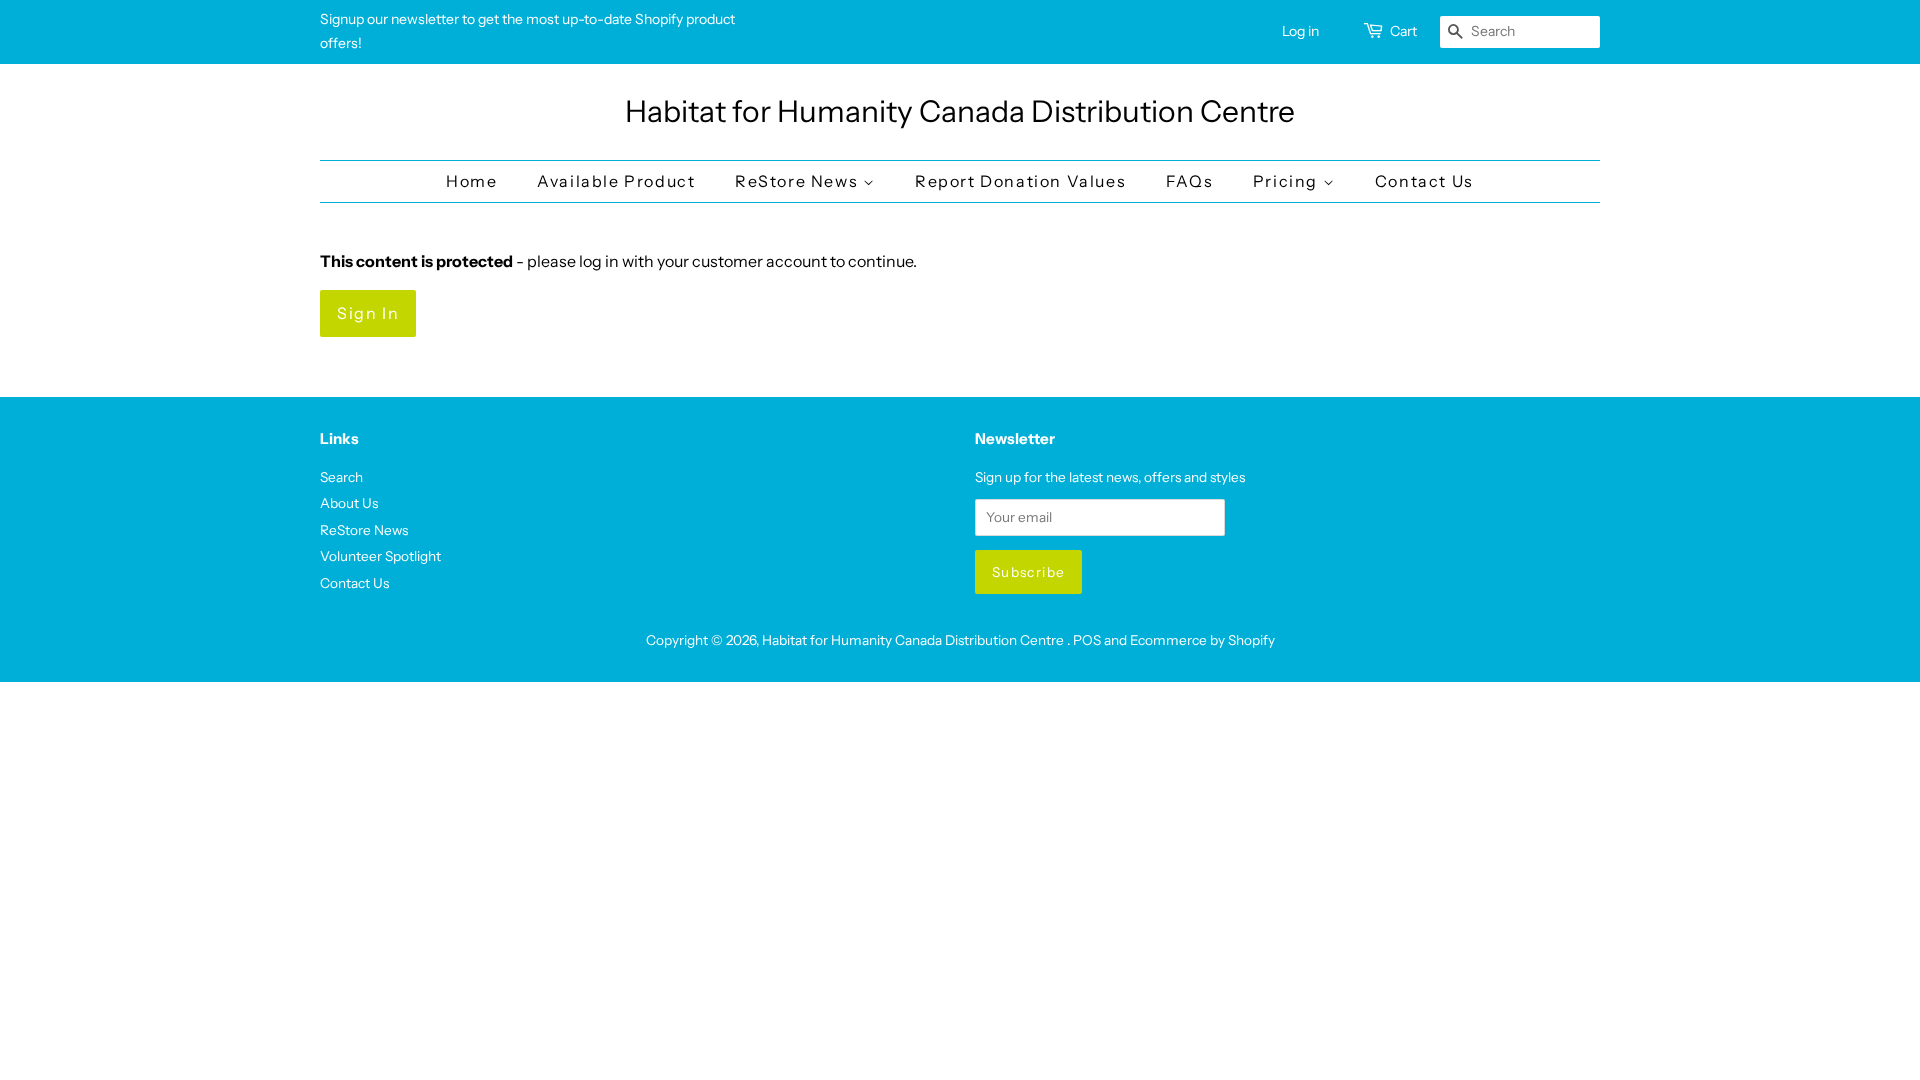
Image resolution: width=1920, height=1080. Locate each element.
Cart (1403, 31)
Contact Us (1424, 181)
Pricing (1288, 181)
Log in (1300, 31)
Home (471, 181)
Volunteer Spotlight (380, 556)
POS (1087, 640)
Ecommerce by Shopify (1202, 640)
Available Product (616, 181)
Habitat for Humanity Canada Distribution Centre (960, 112)
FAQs (1189, 181)
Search (341, 477)
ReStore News (799, 181)
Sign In (368, 313)
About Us (349, 503)
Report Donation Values (1020, 181)
